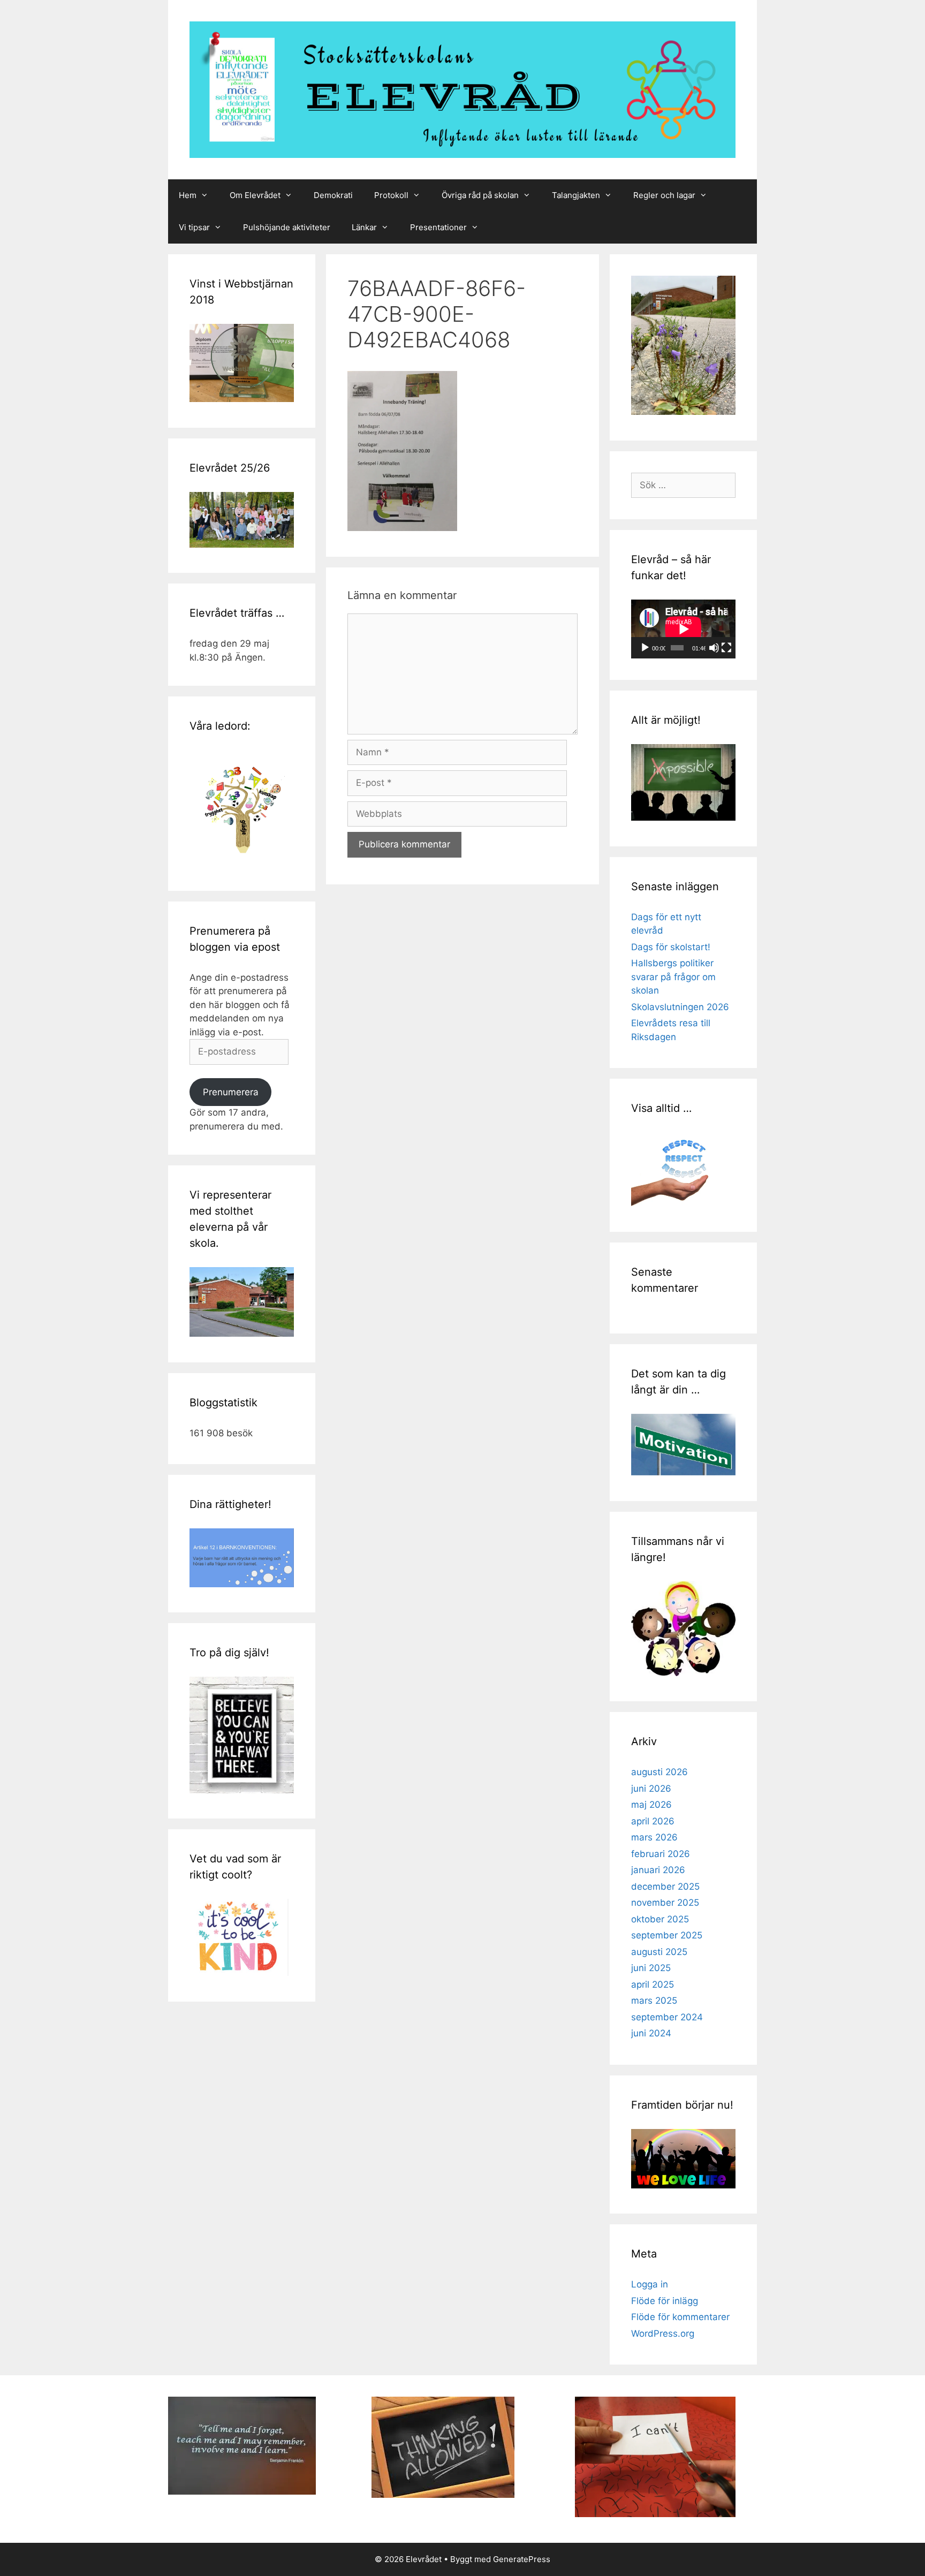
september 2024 (667, 2017)
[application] (683, 629)
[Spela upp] (645, 648)
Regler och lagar (664, 195)
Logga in (650, 2284)
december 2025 (665, 1886)
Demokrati (333, 195)
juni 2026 (651, 1789)
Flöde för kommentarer (680, 2317)
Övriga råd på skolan (480, 195)
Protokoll (391, 195)
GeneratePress (522, 2559)
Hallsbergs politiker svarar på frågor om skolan (673, 977)
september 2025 (667, 1935)
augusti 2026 (659, 1772)
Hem (188, 195)
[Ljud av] (714, 648)
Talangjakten (576, 195)
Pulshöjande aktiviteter (287, 227)
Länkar (364, 227)
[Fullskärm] (726, 648)
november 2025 (665, 1903)
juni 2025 (651, 1968)
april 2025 (653, 1984)
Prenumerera (231, 1092)
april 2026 (653, 1821)
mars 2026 (654, 1837)
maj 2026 (651, 1805)
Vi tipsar (194, 227)
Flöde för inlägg (665, 2301)
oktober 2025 (660, 1919)
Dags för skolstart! (671, 947)
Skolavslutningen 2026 (680, 1007)
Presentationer (438, 227)
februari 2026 (661, 1854)
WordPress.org (663, 2333)
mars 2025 (654, 2001)
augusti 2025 (659, 1952)
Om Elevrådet (255, 195)
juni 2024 (651, 2033)
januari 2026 (658, 1870)
